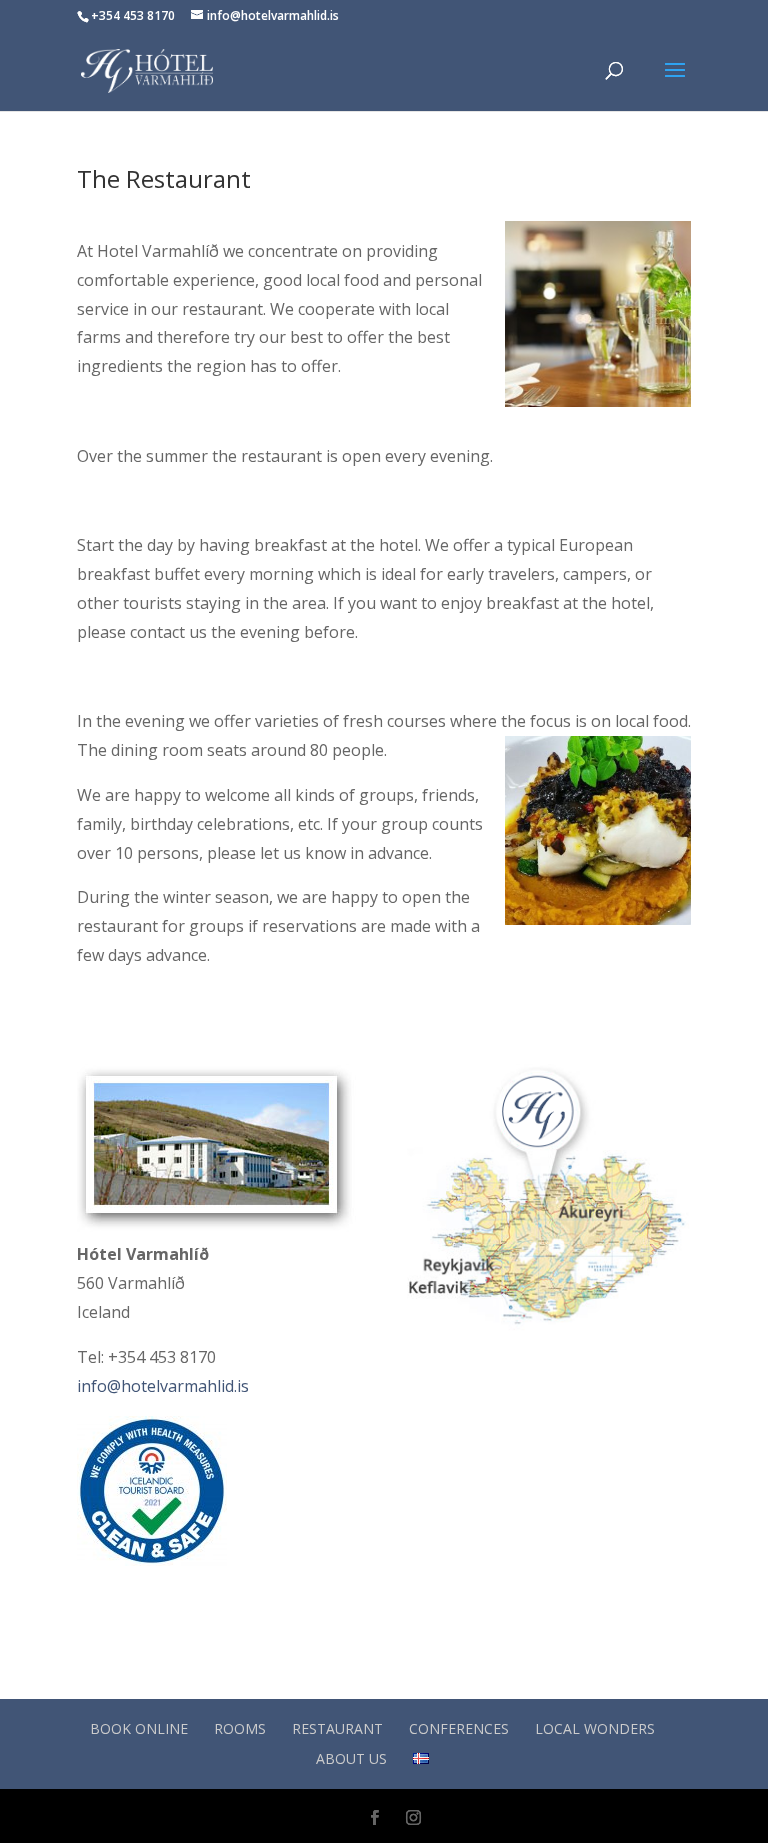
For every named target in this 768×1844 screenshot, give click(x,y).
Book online (139, 1728)
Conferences (459, 1728)
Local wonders (595, 1728)
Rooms (240, 1728)
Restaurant (337, 1728)
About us (351, 1758)
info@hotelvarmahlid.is (163, 1386)
